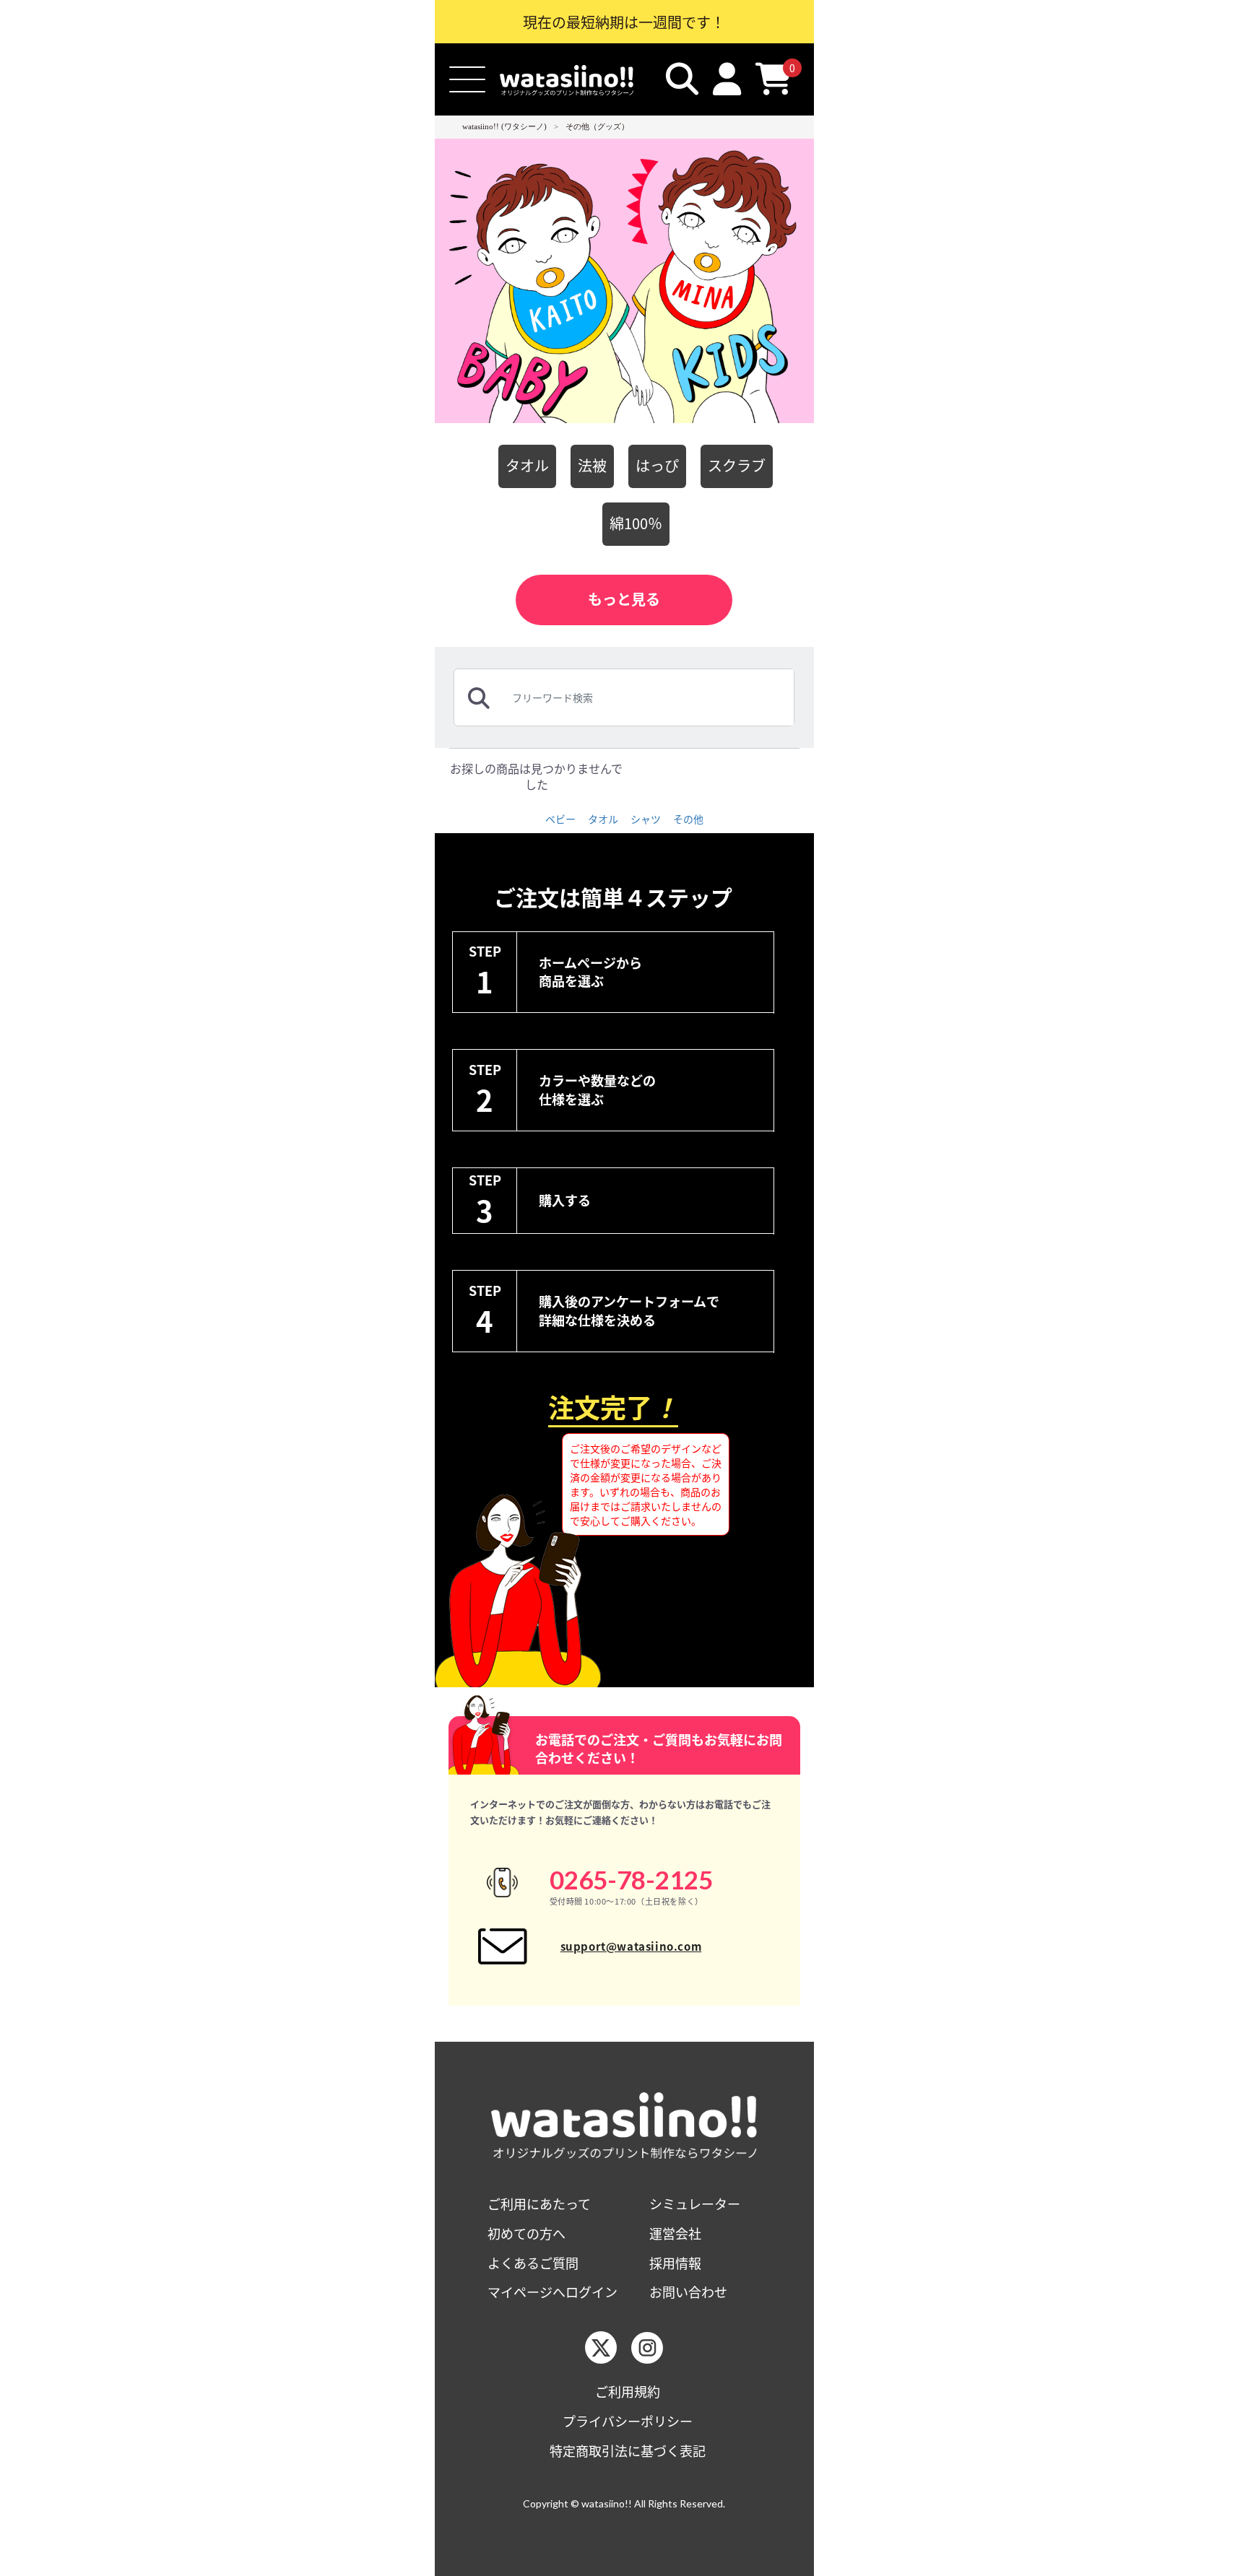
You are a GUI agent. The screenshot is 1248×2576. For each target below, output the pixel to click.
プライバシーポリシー (628, 2421)
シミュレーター (695, 2204)
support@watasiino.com (631, 1946)
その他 (688, 819)
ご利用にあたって (539, 2204)
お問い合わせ (688, 2292)
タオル (527, 465)
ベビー (560, 819)
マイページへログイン (552, 2292)
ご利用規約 (628, 2392)
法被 (592, 465)
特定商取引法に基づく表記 (628, 2451)
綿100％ (636, 523)
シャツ (646, 819)
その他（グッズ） (597, 126)
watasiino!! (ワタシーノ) (504, 126)
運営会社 (675, 2233)
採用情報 (675, 2263)
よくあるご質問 (533, 2263)
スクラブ (737, 465)
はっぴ (657, 465)
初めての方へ (526, 2233)
